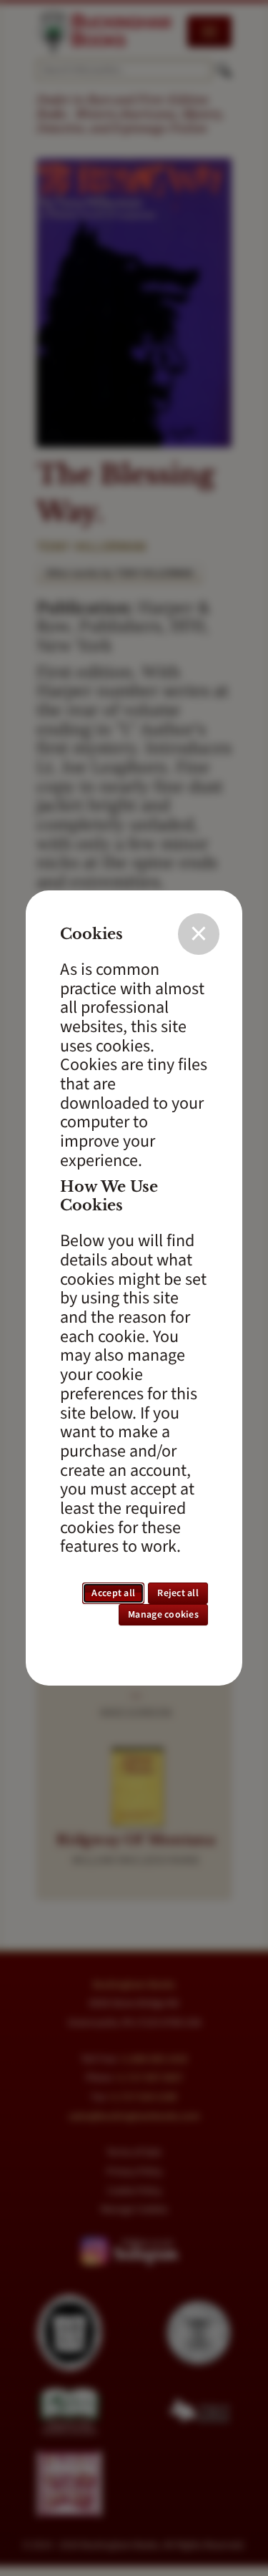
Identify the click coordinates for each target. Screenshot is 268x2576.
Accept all (113, 1593)
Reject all (178, 1593)
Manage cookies (163, 1615)
